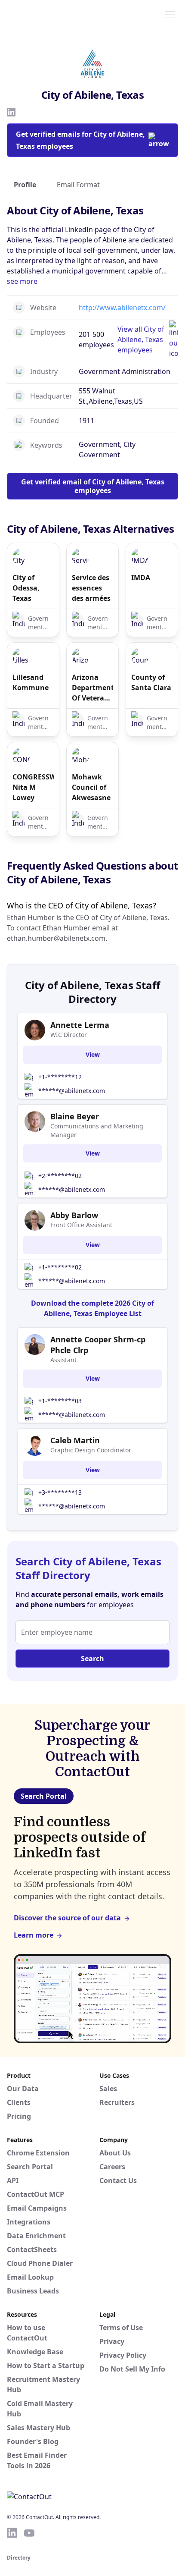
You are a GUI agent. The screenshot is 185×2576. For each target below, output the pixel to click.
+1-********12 (60, 1077)
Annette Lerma (80, 1025)
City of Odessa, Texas (26, 588)
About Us (115, 2153)
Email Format (78, 185)
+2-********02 (60, 1176)
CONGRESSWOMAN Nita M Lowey (33, 787)
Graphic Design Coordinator (91, 1450)
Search (92, 1659)
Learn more (34, 1935)
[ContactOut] (49, 14)
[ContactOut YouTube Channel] (29, 2533)
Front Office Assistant (81, 1225)
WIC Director (69, 1035)
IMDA (141, 578)
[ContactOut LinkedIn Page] (12, 2533)
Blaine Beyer (75, 1116)
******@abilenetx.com (72, 1091)
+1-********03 (60, 1401)
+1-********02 (60, 1267)
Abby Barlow (74, 1215)
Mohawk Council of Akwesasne (91, 787)
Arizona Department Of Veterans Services (92, 688)
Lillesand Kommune (31, 682)
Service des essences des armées (91, 588)
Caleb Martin (75, 1440)
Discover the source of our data (67, 1918)
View (93, 1054)
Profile (25, 185)
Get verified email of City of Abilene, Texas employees (93, 486)
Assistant (63, 1360)
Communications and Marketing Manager (97, 1130)
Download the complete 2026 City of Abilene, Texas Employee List (92, 1308)
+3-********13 (60, 1492)
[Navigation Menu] (170, 14)
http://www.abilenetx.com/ (122, 308)
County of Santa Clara (151, 682)
